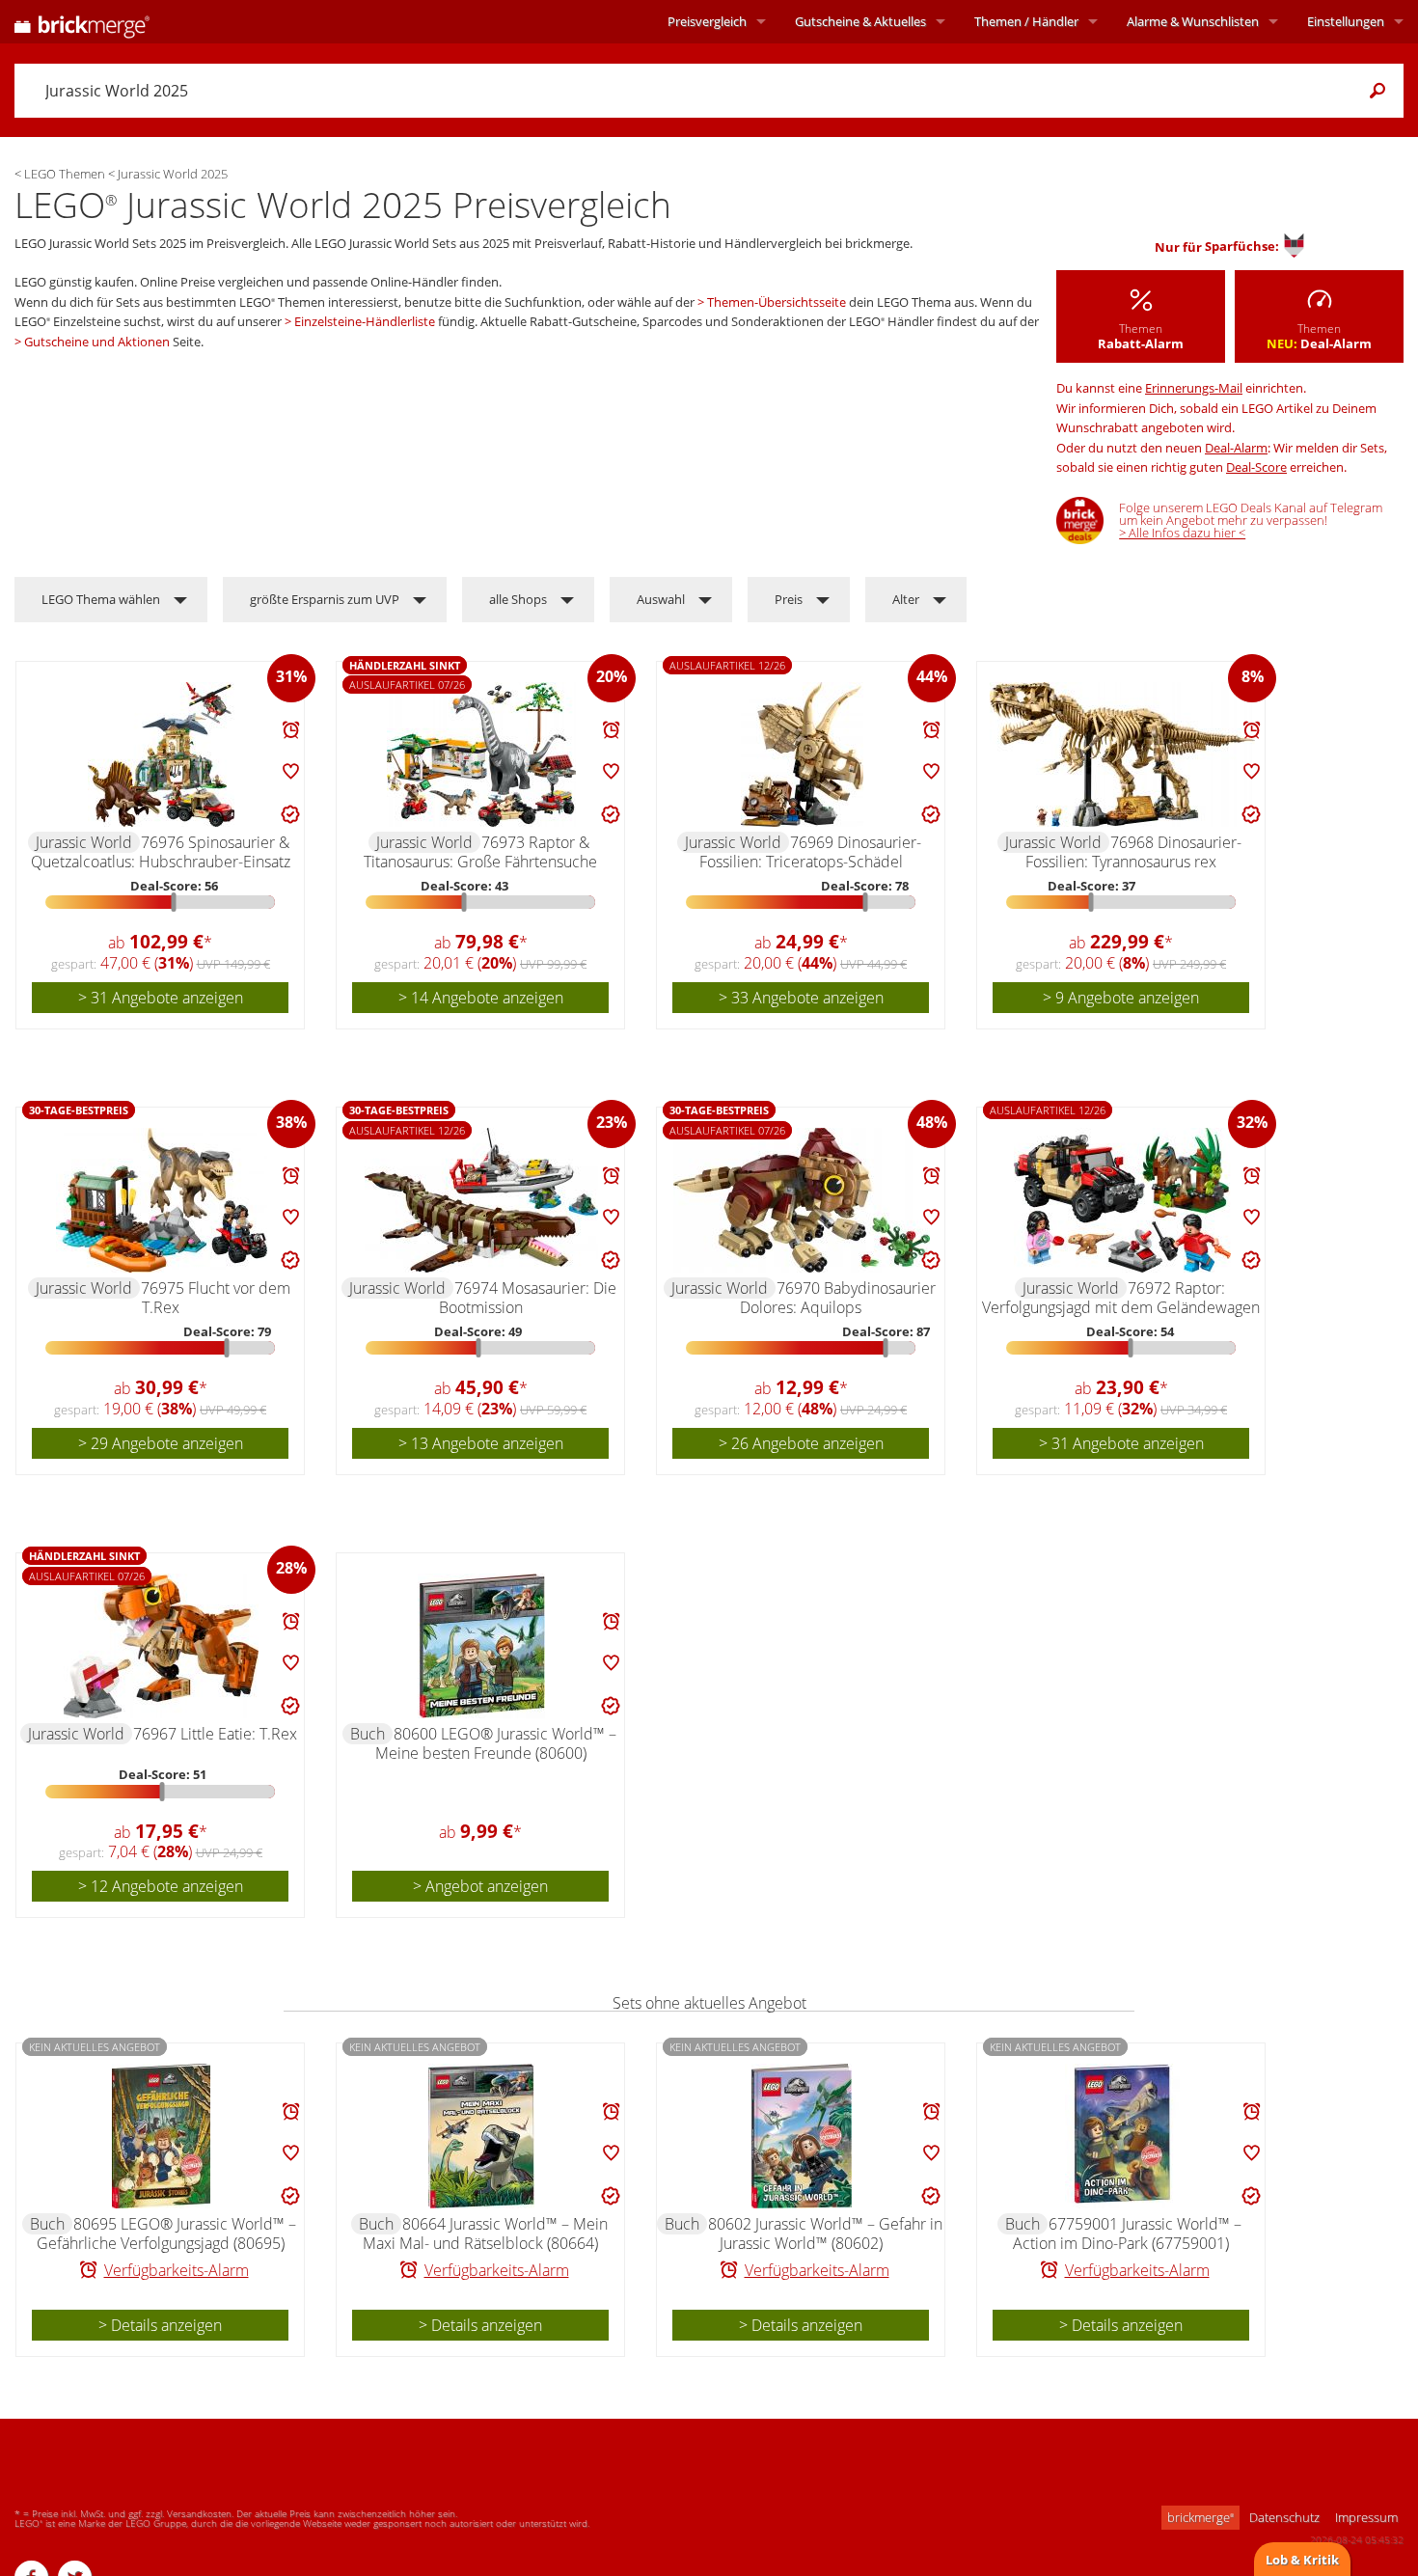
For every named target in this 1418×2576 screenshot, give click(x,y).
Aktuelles (860, 21)
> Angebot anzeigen (480, 1886)
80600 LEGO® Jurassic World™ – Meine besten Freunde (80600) (496, 1743)
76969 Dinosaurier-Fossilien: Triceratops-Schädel (811, 852)
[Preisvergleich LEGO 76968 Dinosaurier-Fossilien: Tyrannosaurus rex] (1122, 754)
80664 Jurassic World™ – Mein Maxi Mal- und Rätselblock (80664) (485, 2233)
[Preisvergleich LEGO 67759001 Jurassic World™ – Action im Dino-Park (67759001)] (1122, 2136)
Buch (368, 1734)
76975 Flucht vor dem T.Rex (216, 1298)
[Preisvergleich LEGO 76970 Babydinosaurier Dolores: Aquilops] (802, 1200)
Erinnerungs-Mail (1194, 388)
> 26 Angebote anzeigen (801, 1443)
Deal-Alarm (1236, 448)
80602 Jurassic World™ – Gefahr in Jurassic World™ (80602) (825, 2233)
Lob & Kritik (1302, 2560)
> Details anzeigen (160, 2325)
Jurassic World (84, 842)
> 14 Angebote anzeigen (481, 998)
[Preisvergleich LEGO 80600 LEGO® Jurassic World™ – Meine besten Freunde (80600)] (481, 1646)
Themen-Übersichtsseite (777, 302)
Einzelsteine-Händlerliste (365, 321)
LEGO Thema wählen (101, 599)
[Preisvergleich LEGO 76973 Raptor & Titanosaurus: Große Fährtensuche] (481, 754)
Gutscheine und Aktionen (97, 342)
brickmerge (1200, 2517)
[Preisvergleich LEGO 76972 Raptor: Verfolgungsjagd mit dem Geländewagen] (1122, 1200)
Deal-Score (1256, 467)
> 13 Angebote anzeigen (481, 1443)
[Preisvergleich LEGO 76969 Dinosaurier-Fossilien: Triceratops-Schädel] (802, 754)
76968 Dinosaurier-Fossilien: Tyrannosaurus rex (1133, 852)
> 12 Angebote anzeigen (161, 1886)
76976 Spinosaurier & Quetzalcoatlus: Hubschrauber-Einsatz (161, 852)
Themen (1026, 21)
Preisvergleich (707, 21)
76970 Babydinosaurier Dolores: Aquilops (838, 1298)
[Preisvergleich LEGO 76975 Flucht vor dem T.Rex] (162, 1200)
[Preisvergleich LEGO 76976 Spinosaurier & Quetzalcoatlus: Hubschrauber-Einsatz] (161, 754)
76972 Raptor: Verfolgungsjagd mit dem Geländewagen (1121, 1298)
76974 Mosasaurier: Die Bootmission (528, 1298)
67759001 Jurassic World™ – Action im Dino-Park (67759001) (1127, 2233)
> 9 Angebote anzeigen (1121, 998)
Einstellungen (1346, 21)
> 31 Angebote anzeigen (161, 998)
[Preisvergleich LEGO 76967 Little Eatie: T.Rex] (161, 1646)
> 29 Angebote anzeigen (161, 1443)
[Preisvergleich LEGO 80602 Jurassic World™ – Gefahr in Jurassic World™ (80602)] (802, 2136)
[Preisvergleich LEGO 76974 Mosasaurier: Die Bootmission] (481, 1200)
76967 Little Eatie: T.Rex (215, 1734)
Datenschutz (1284, 2517)
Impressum (1366, 2517)
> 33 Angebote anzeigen (801, 998)
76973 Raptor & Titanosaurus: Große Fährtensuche (480, 852)
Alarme (1193, 21)
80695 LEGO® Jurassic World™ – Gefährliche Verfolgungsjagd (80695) (166, 2233)
